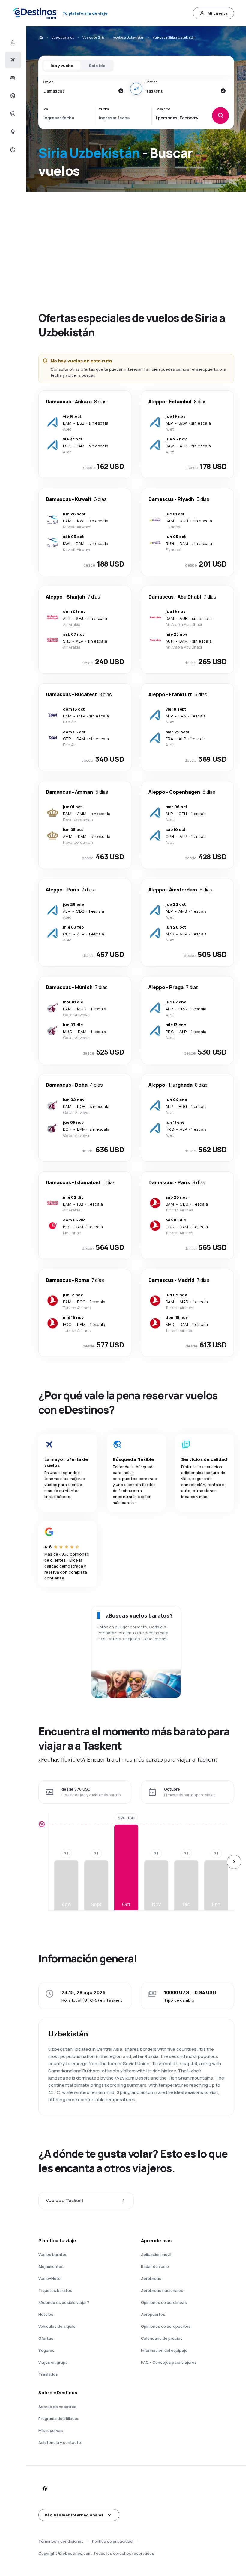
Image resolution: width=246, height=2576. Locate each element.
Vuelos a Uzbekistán (129, 37)
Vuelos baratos (63, 37)
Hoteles (46, 2314)
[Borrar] (121, 91)
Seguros (46, 2350)
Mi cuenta (218, 13)
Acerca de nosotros (57, 2407)
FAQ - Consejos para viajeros (169, 2362)
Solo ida (97, 66)
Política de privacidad (112, 2541)
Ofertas (46, 2338)
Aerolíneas (151, 2278)
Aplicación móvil (156, 2254)
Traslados (48, 2374)
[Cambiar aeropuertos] (136, 89)
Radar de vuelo (155, 2266)
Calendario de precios (162, 2338)
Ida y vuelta (62, 66)
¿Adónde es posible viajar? (64, 2302)
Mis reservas (51, 2430)
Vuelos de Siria (94, 37)
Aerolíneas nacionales (162, 2290)
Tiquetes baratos (55, 2290)
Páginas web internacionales (74, 2515)
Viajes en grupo (53, 2362)
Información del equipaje (164, 2350)
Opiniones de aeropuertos (166, 2326)
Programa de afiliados (59, 2418)
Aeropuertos (153, 2314)
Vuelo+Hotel (50, 2278)
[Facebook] (44, 2489)
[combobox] (79, 91)
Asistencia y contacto (60, 2442)
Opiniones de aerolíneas (164, 2302)
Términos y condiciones (61, 2541)
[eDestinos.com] (41, 37)
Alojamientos (51, 2266)
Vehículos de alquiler (58, 2326)
